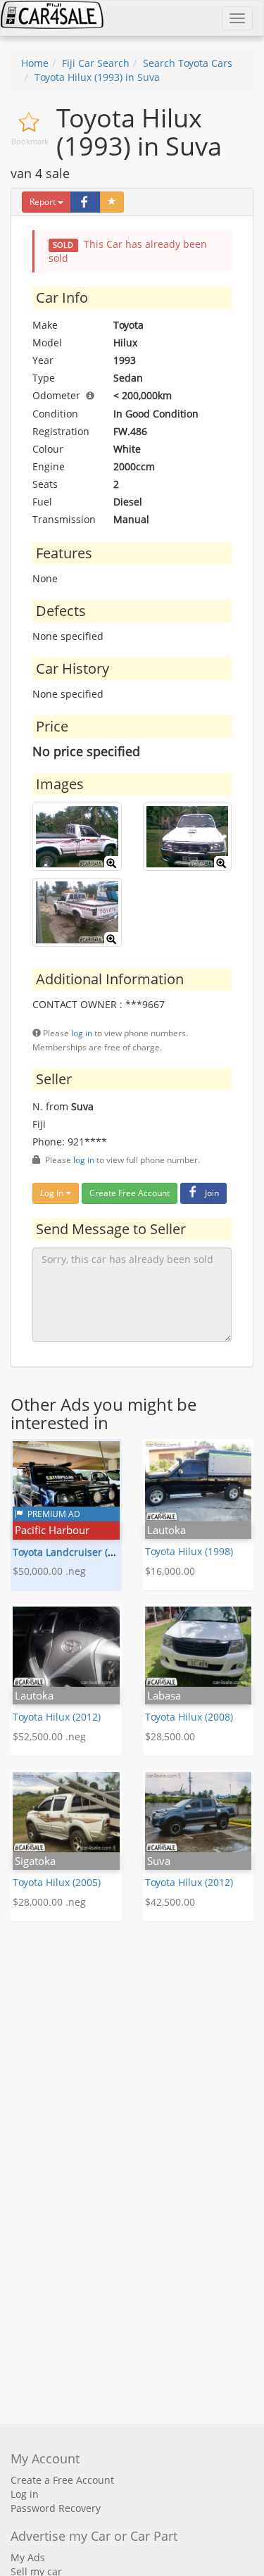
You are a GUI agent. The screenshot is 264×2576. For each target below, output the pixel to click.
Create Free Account (130, 1193)
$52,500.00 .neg (49, 1736)
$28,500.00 (170, 1736)
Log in (25, 2494)
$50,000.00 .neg (49, 1571)
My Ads (28, 2557)
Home (35, 63)
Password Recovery (56, 2508)
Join (212, 1193)
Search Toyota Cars (188, 63)
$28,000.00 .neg (49, 1902)
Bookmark (30, 141)
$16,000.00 (170, 1571)
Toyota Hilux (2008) (189, 1717)
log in (82, 1033)
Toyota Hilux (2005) (57, 1882)
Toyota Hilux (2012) (57, 1717)
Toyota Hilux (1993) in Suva (97, 77)
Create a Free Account (62, 2480)
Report (43, 202)
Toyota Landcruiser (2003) (73, 1552)
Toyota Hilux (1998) (189, 1551)
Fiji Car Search (96, 63)
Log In (53, 1193)
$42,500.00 (170, 1902)
